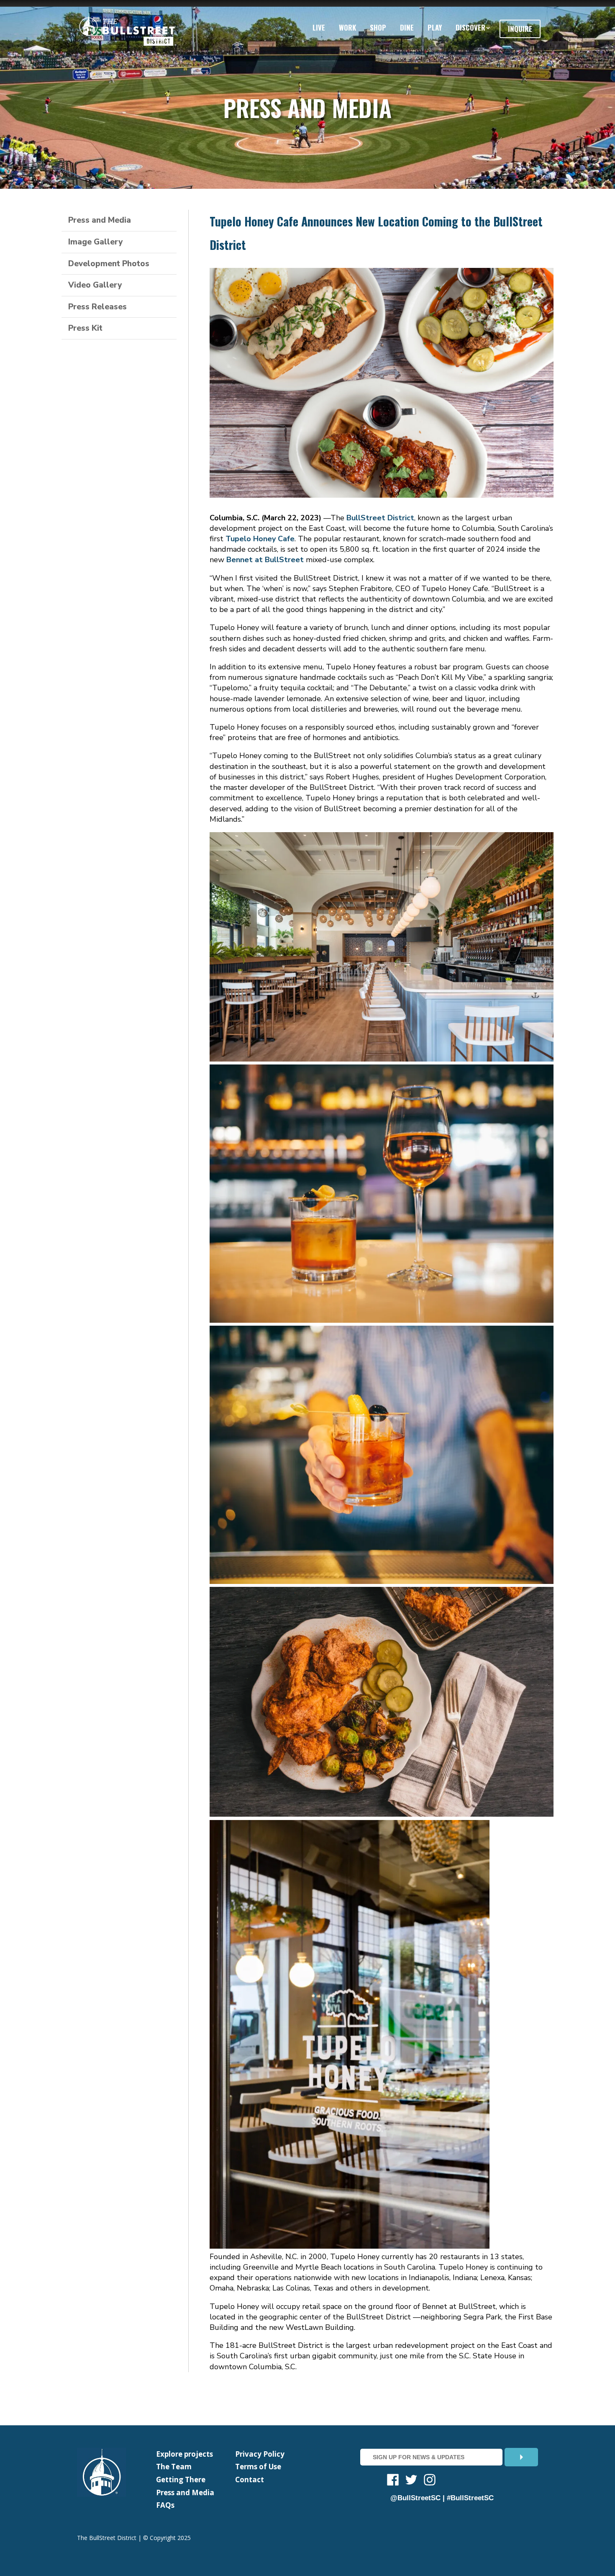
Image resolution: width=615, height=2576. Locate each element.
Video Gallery (95, 285)
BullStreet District (380, 518)
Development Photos (109, 264)
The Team (174, 2467)
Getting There (181, 2480)
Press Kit (85, 328)
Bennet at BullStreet (265, 560)
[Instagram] (430, 2481)
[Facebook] (393, 2481)
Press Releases (97, 307)
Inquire (520, 29)
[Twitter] (411, 2481)
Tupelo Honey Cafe (260, 539)
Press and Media (100, 220)
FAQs (165, 2505)
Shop (378, 27)
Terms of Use (258, 2467)
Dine (407, 27)
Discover (470, 27)
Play (435, 27)
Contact (250, 2480)
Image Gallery (95, 242)
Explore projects (184, 2454)
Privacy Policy (260, 2454)
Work (347, 27)
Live (319, 27)
